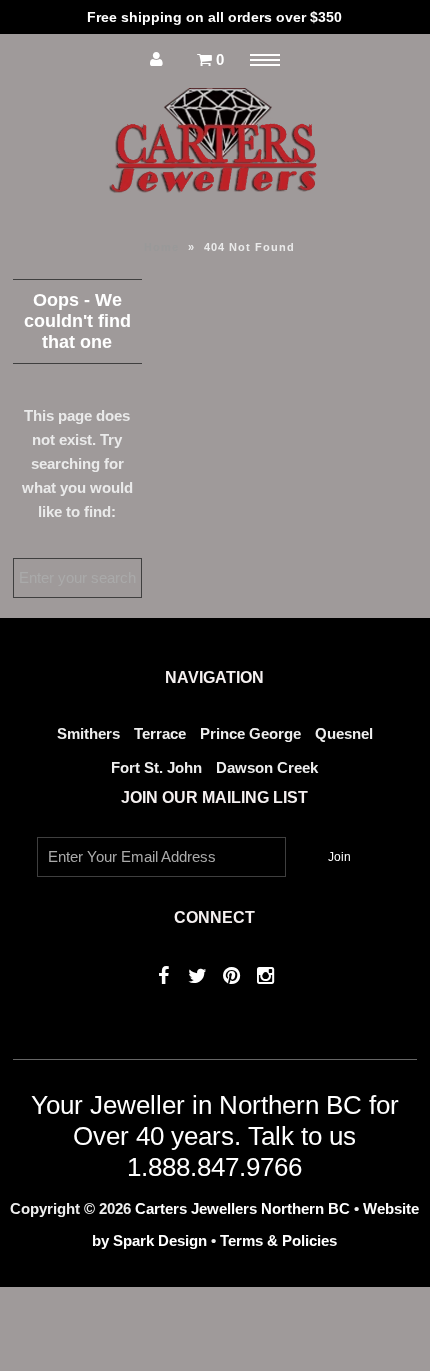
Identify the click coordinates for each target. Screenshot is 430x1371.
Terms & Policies (278, 1240)
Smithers (88, 733)
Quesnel (344, 733)
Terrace (160, 733)
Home (161, 247)
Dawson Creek (267, 767)
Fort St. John (156, 767)
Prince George (250, 733)
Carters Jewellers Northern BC (242, 1208)
